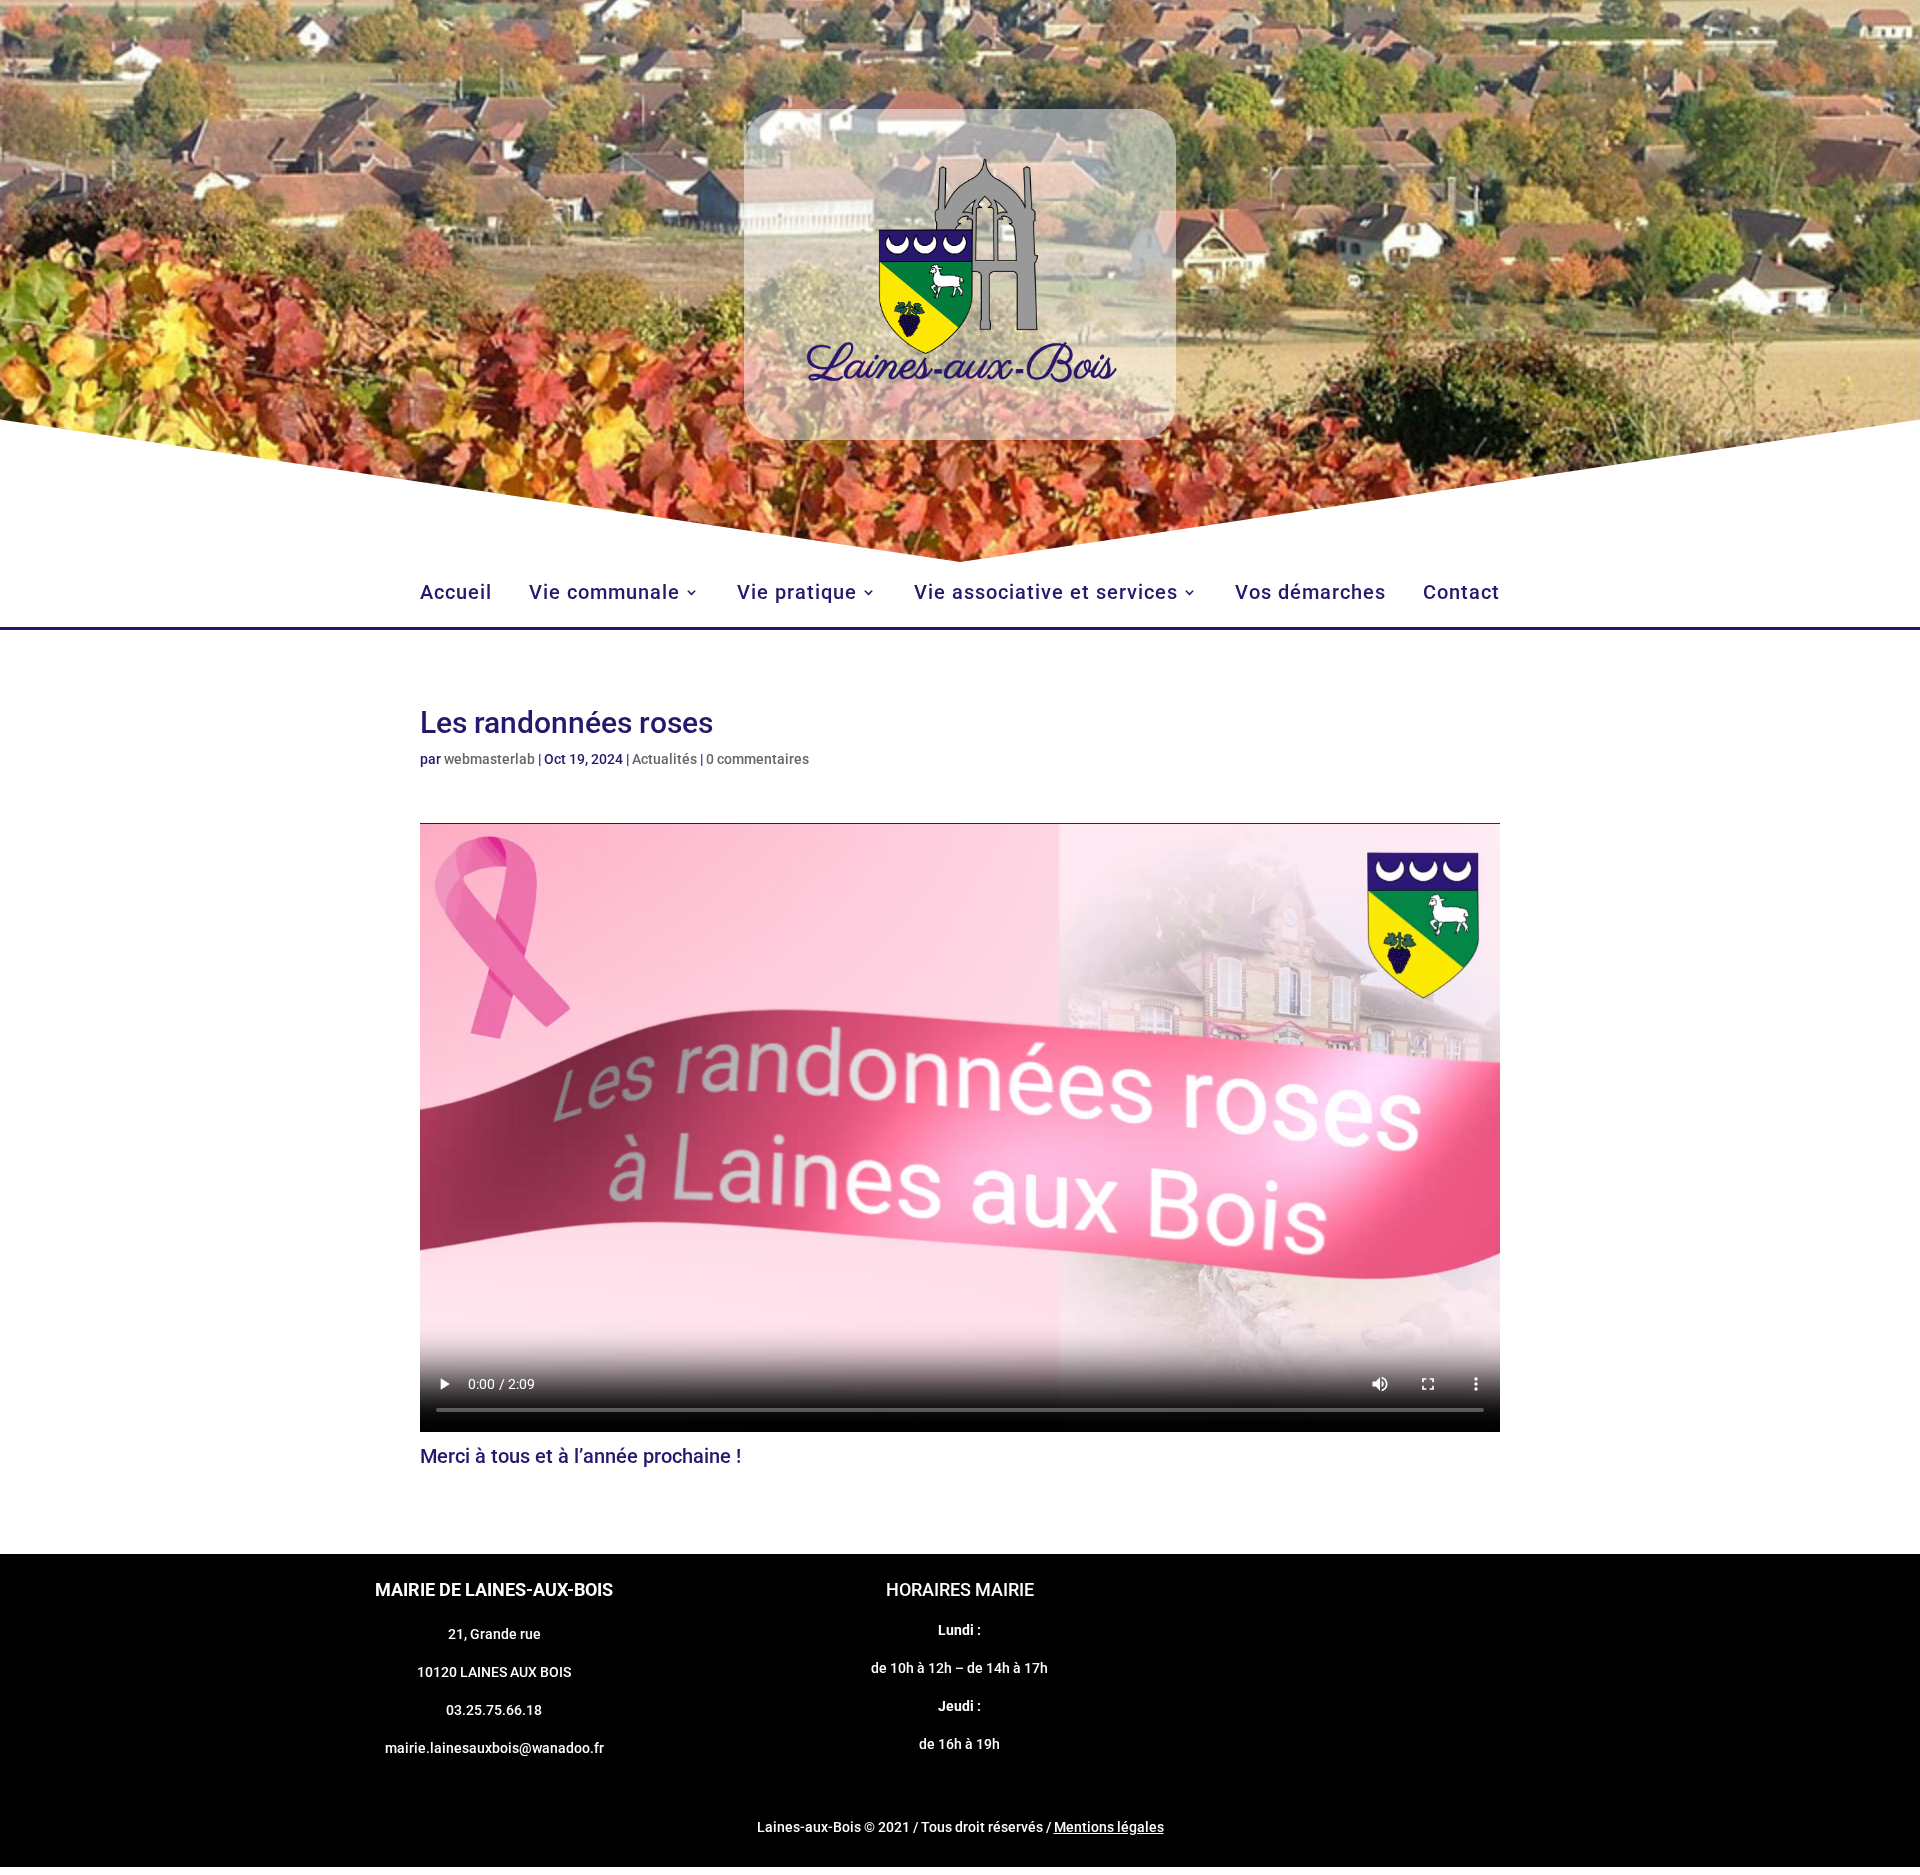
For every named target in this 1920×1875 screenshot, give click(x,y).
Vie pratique (797, 594)
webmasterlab (489, 759)
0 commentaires (757, 759)
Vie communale (604, 594)
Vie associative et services (1046, 594)
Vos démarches (1310, 594)
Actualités (664, 759)
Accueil (456, 594)
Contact (1461, 594)
